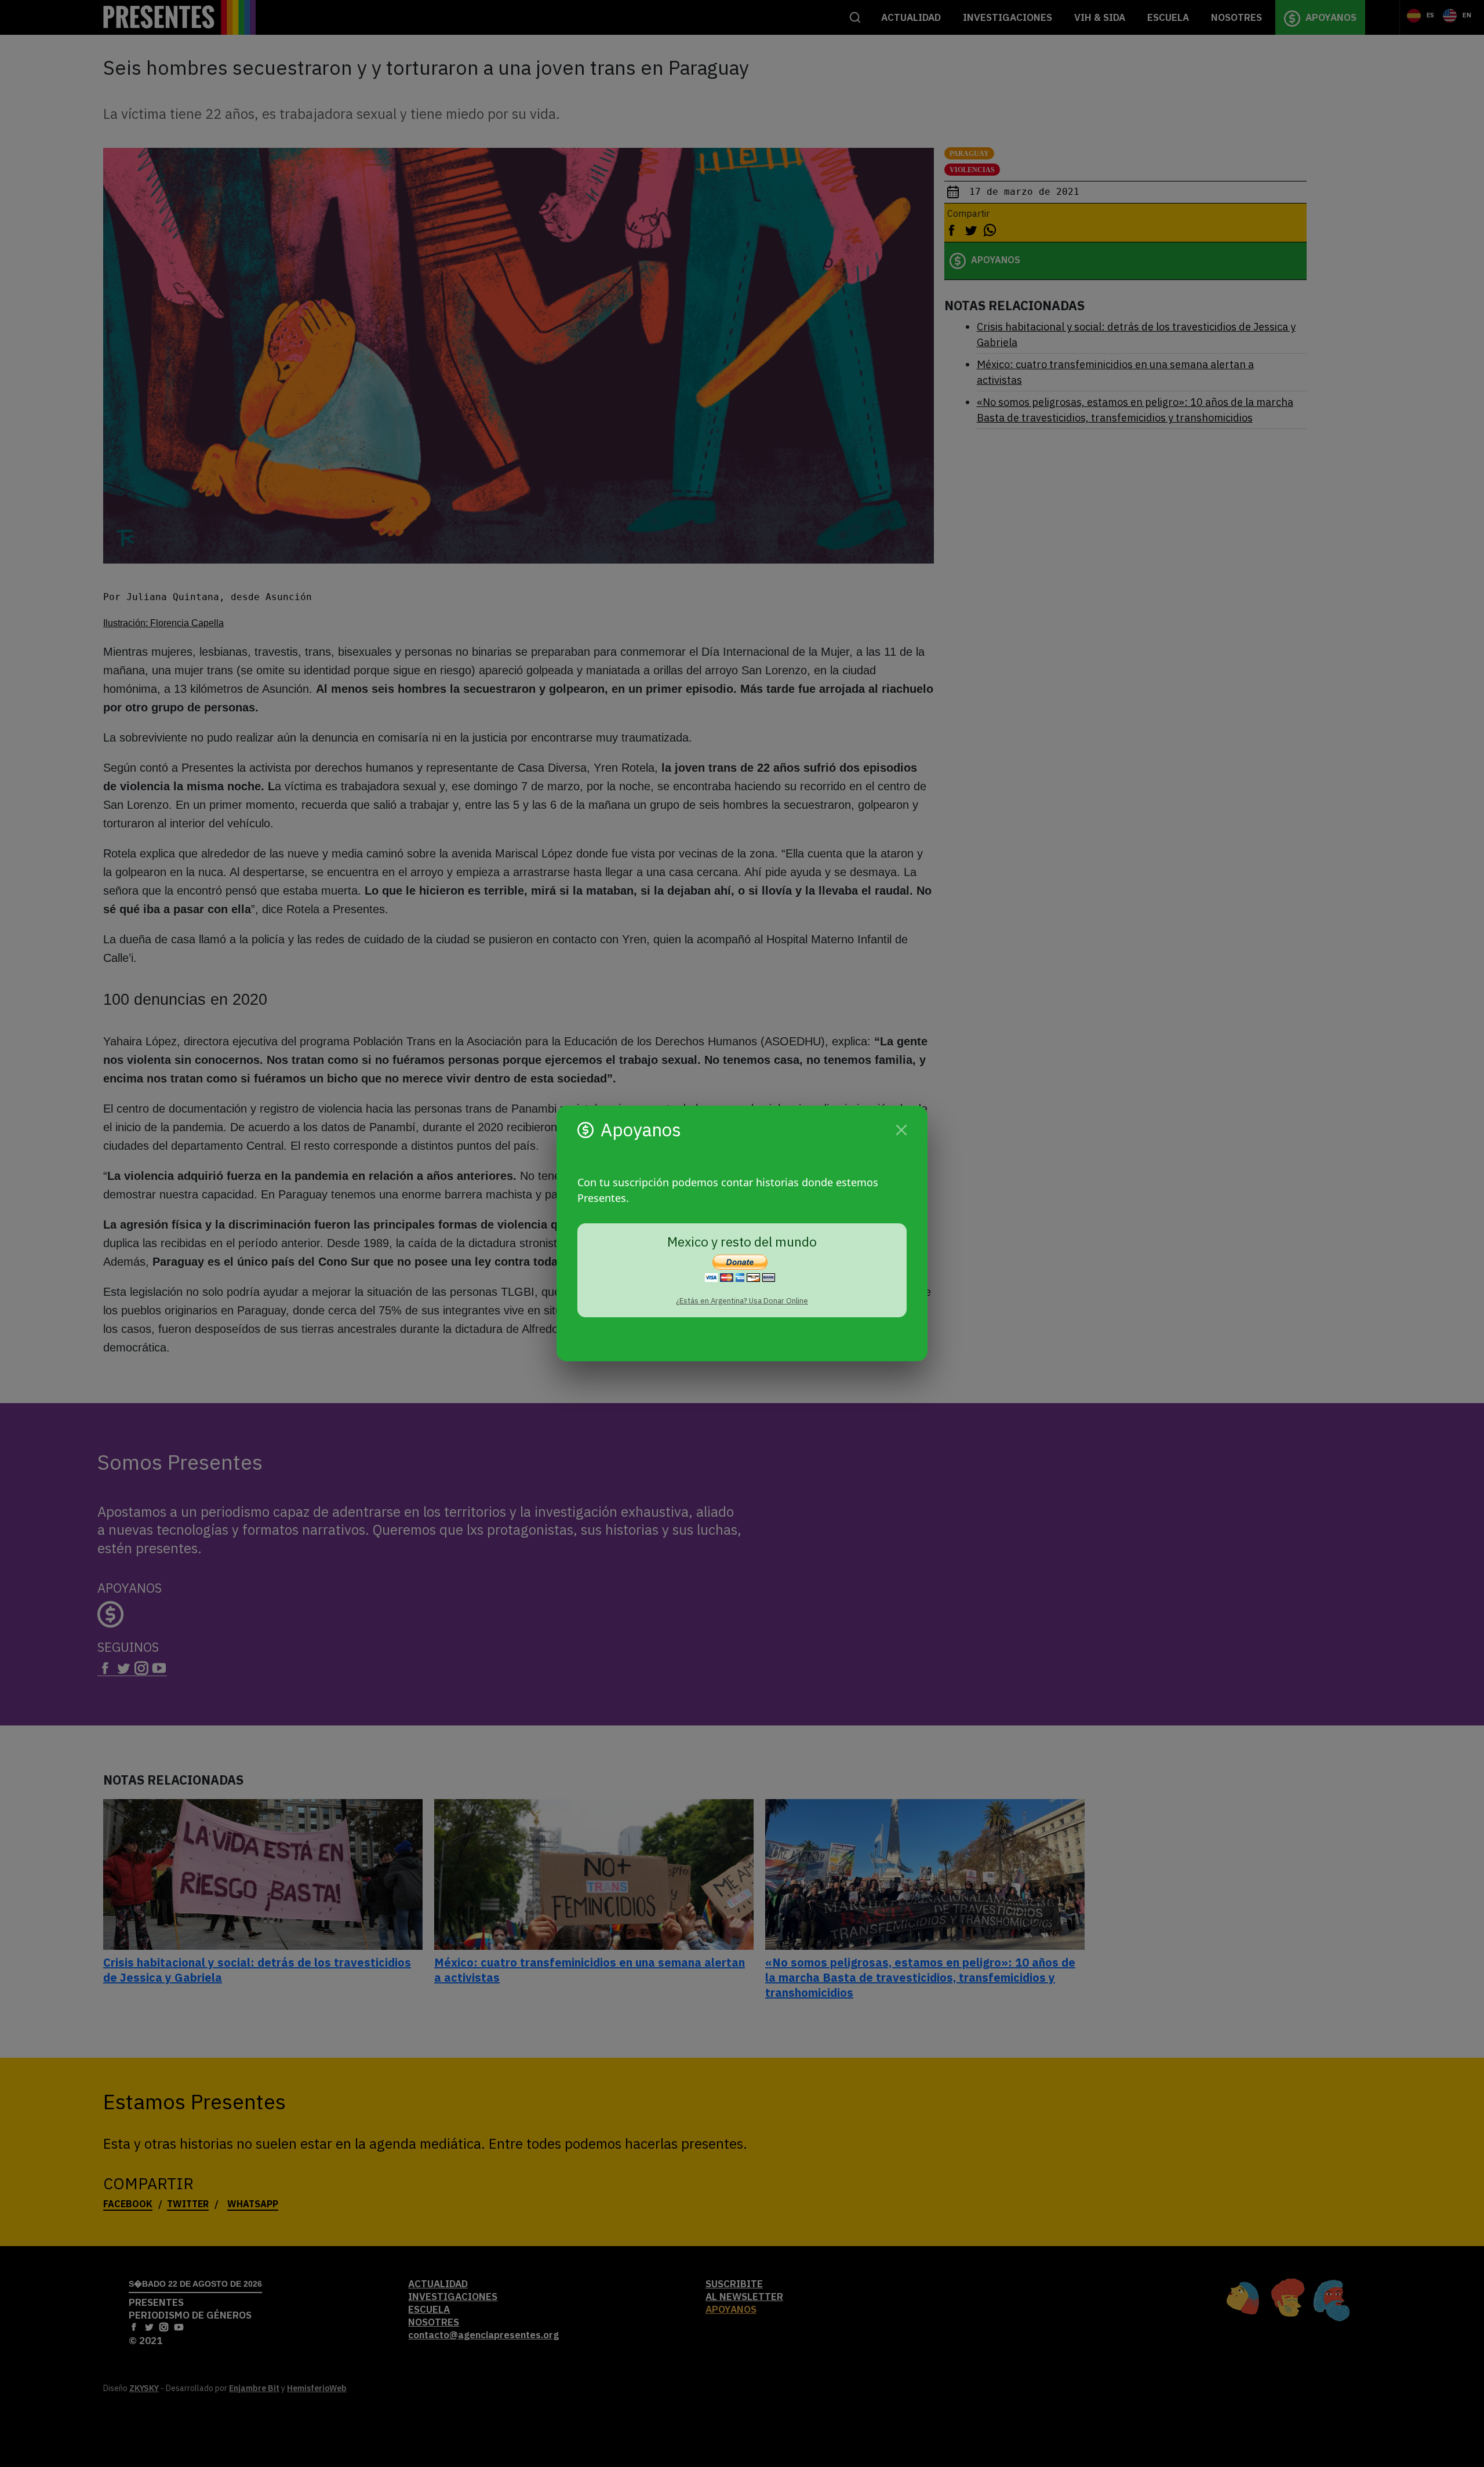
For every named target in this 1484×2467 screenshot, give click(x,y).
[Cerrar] (901, 1130)
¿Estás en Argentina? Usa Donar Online (742, 1301)
